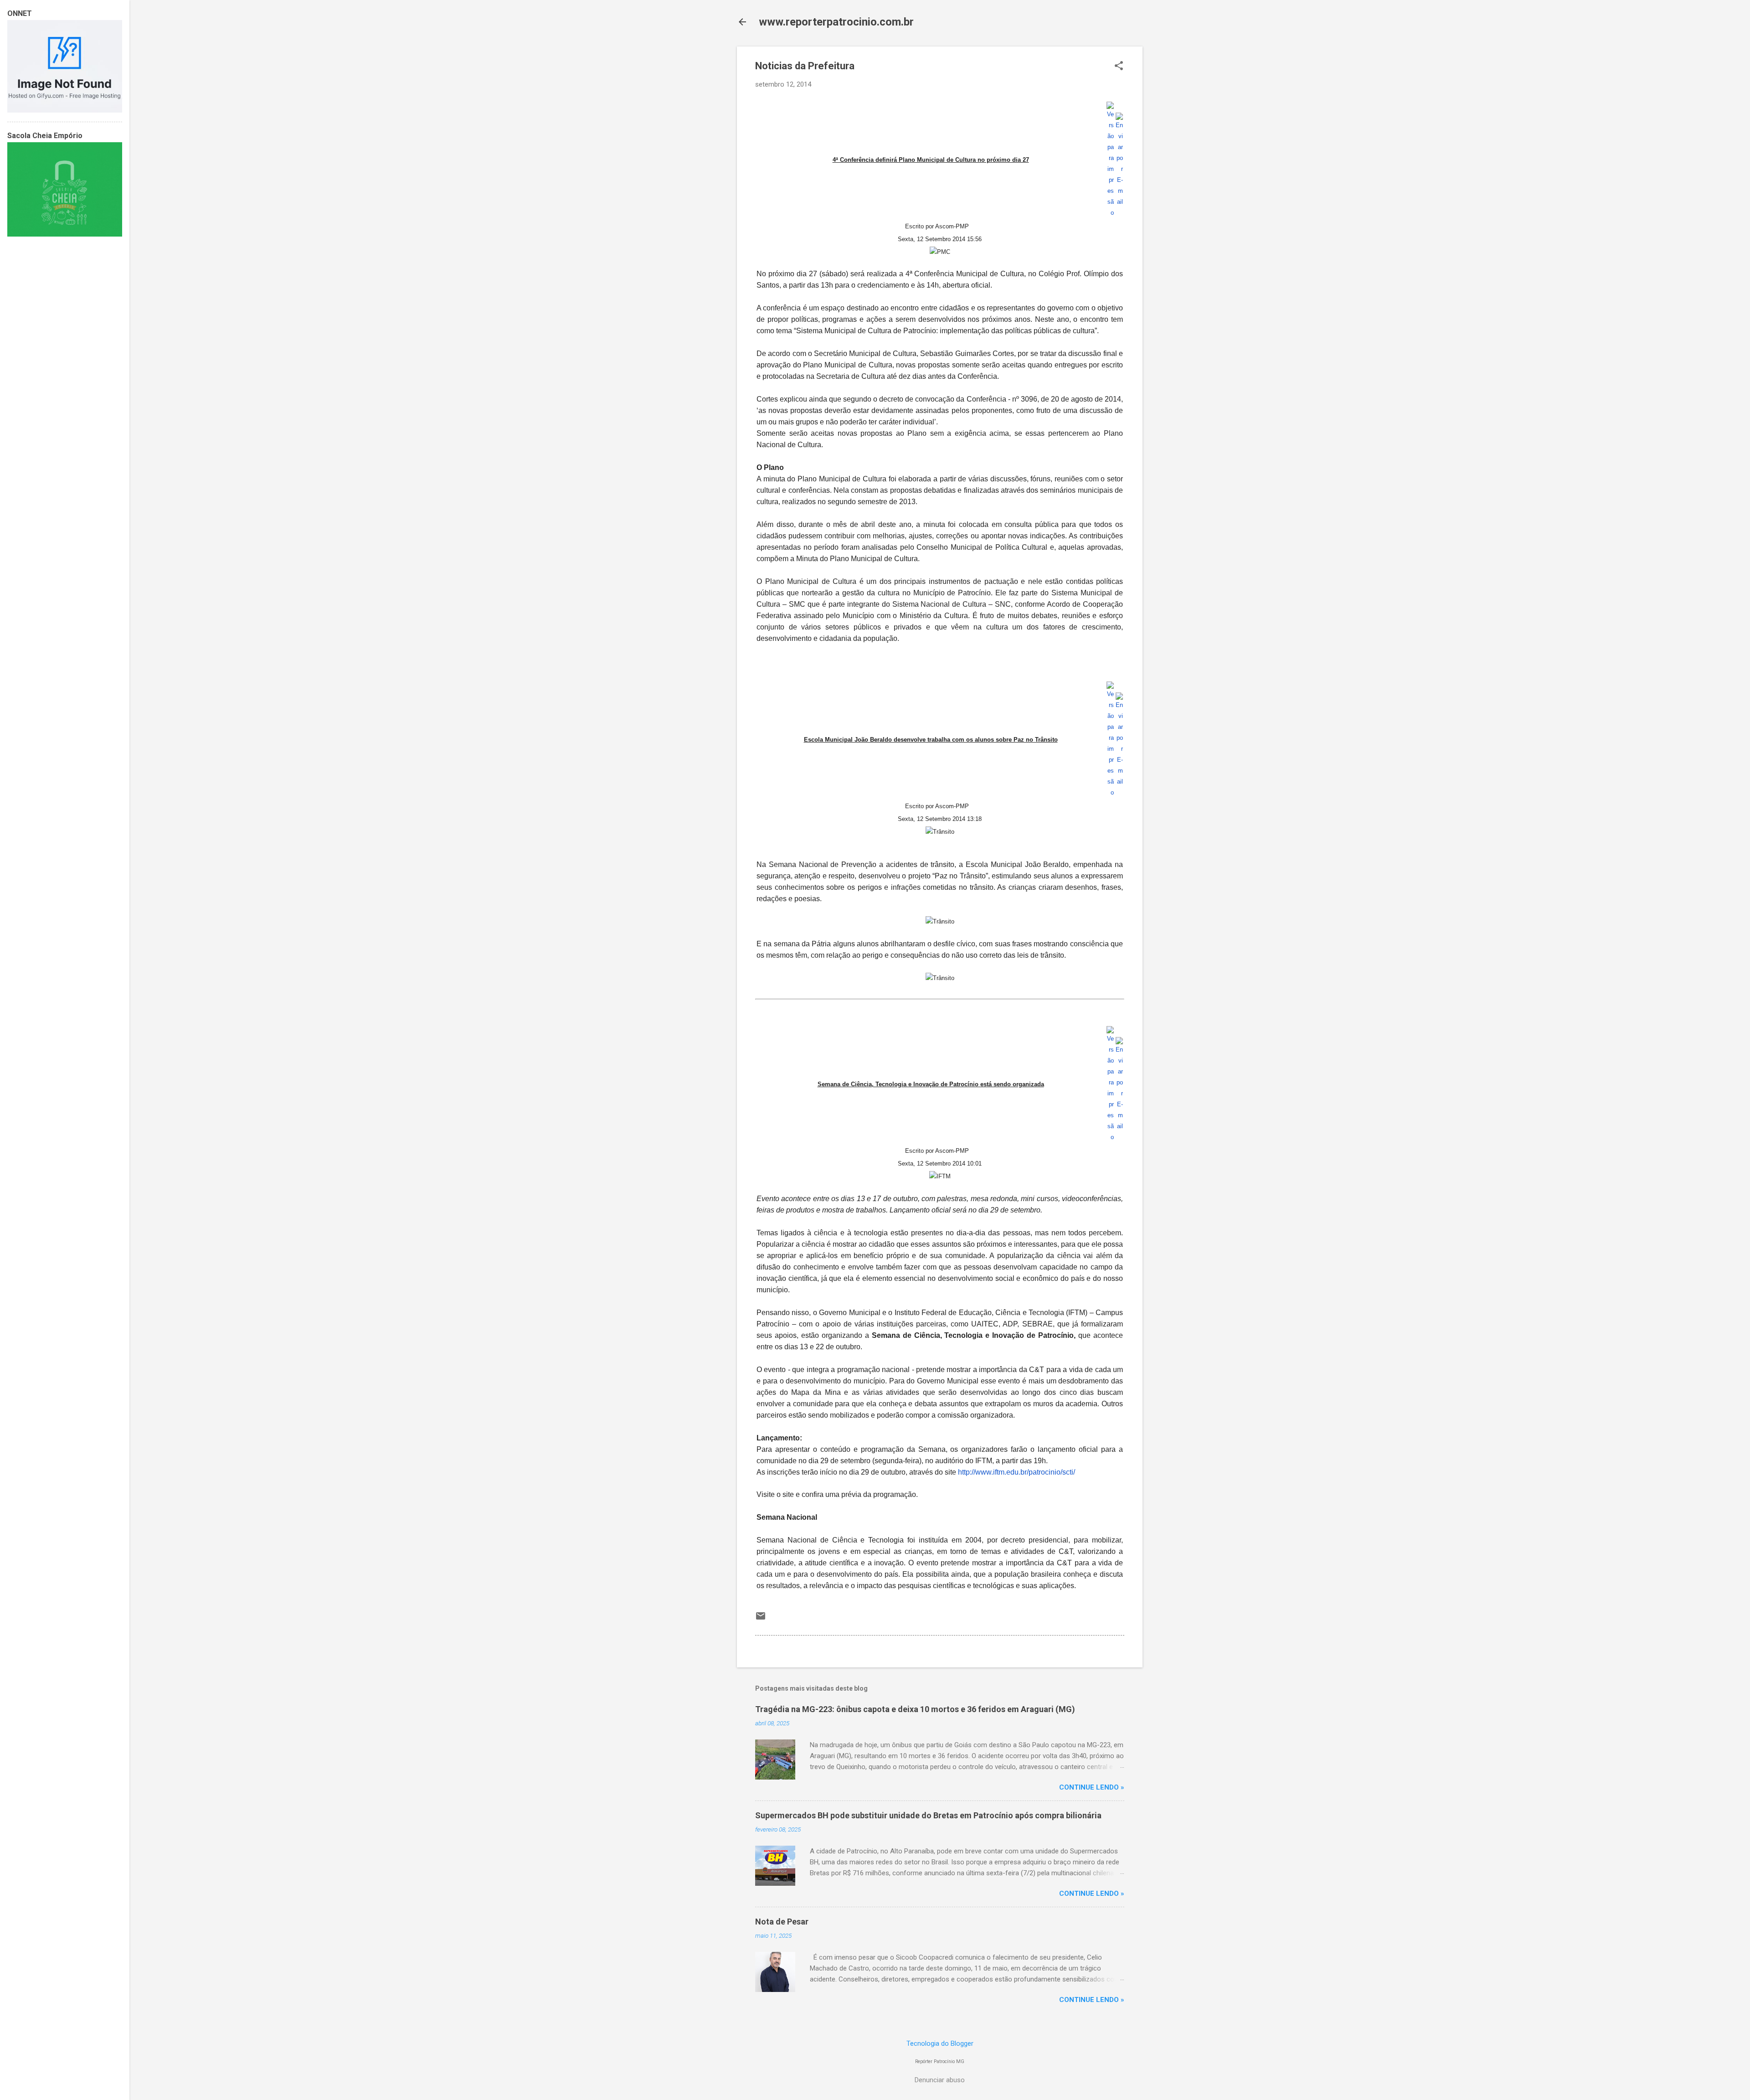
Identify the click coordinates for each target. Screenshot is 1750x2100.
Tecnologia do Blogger (940, 2043)
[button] (1119, 67)
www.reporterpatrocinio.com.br (836, 22)
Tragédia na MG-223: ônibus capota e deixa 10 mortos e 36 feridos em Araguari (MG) (915, 1709)
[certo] (65, 110)
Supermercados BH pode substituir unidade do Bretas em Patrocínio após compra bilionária (928, 1815)
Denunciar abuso (940, 2080)
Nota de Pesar (782, 1922)
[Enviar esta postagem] (761, 1619)
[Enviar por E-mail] (1119, 202)
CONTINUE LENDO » (1092, 1787)
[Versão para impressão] (1110, 213)
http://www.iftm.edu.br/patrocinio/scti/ (1017, 1472)
